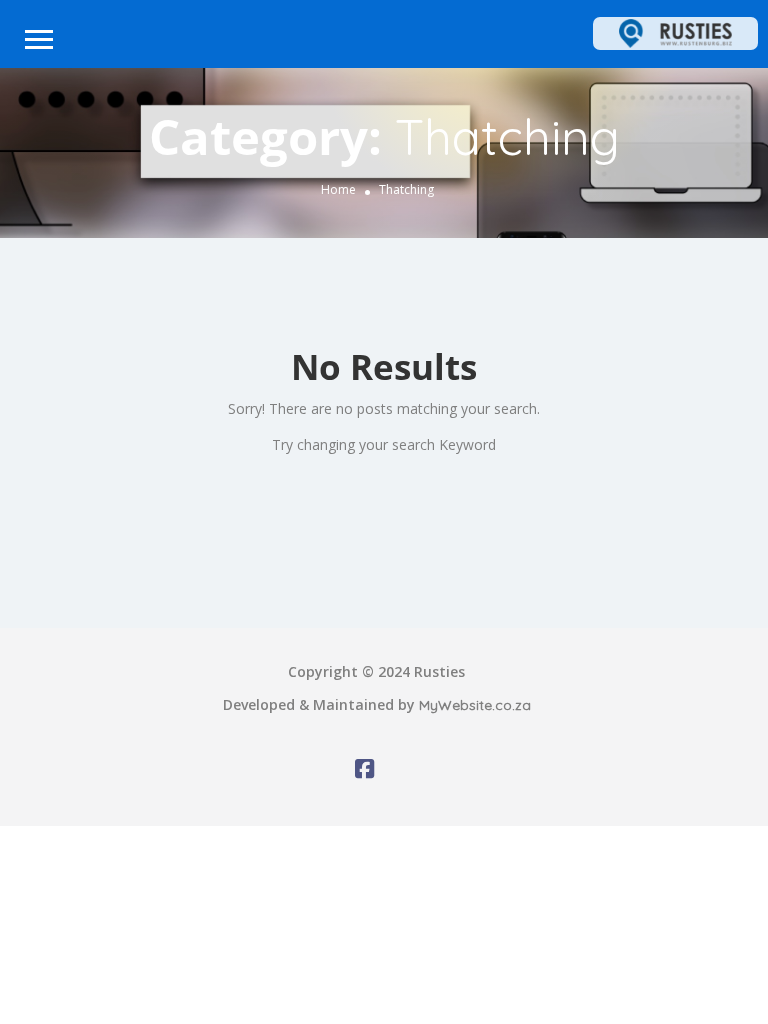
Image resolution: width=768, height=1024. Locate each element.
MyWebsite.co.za (475, 705)
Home (338, 189)
